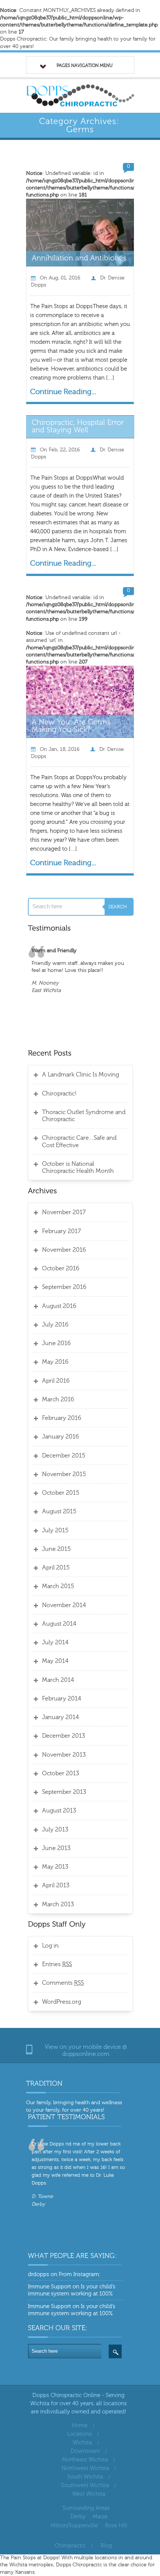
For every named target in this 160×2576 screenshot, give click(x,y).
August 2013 (59, 1811)
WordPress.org (62, 2002)
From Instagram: (80, 2274)
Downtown (85, 2451)
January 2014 (60, 1717)
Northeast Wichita (85, 2460)
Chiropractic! (59, 1094)
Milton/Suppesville (74, 2526)
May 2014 (55, 1661)
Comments (63, 1983)
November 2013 (64, 1755)
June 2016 (56, 1343)
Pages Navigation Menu (85, 65)
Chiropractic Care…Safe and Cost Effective (79, 1141)
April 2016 (56, 1381)
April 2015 (56, 1568)
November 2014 (64, 1605)
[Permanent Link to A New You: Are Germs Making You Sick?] (72, 725)
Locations (79, 2434)
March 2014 (58, 1680)
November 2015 (64, 1474)
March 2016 (58, 1399)
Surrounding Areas (86, 2508)
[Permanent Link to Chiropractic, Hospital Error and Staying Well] (79, 425)
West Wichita (89, 2494)
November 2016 (64, 1250)
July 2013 (55, 1830)
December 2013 (63, 1736)
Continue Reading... (63, 392)
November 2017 (64, 1212)
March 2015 (58, 1586)
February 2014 (62, 1699)
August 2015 (59, 1511)
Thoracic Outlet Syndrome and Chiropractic (84, 1116)
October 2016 (61, 1268)
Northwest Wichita (85, 2468)
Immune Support (49, 2287)
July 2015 (55, 1530)
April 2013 (56, 1885)
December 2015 (64, 1456)
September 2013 (64, 1792)
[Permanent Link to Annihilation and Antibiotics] (79, 258)
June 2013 (56, 1848)
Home (80, 2425)
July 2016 (55, 1325)
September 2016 (64, 1287)
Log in (50, 1946)
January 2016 (60, 1437)
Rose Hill (116, 2526)
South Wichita (85, 2477)
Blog (106, 2546)
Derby (78, 2517)
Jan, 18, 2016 (64, 749)
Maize (100, 2517)
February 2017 (61, 1231)
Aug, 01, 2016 (65, 278)
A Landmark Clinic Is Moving (81, 1075)
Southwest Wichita (85, 2485)
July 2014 (55, 1642)
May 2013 (55, 1867)
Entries (57, 1964)
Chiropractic (70, 2546)
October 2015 (61, 1493)
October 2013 (60, 1773)
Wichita (82, 2443)
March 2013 (58, 1904)
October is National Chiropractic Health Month (78, 1167)
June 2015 (56, 1549)
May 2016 (55, 1362)
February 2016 (62, 1418)
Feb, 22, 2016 (64, 450)
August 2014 (59, 1624)
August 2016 (59, 1306)
